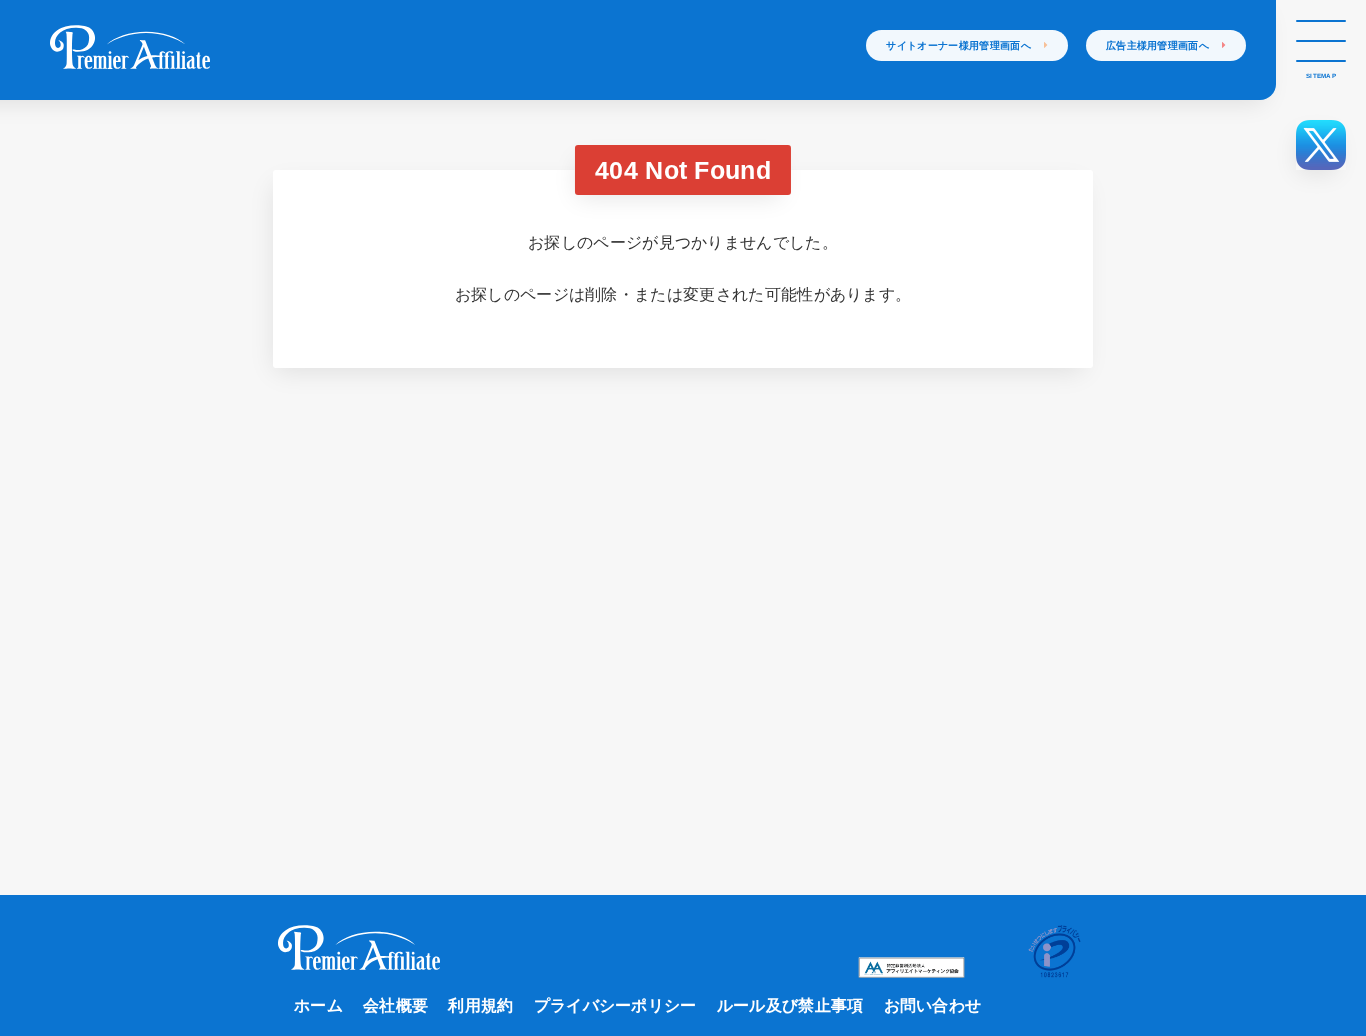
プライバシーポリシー (615, 1005)
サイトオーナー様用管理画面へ (965, 45)
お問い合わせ (933, 1005)
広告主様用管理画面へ (1164, 45)
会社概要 (395, 1005)
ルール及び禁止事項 (790, 1005)
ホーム (318, 1005)
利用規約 (480, 1005)
